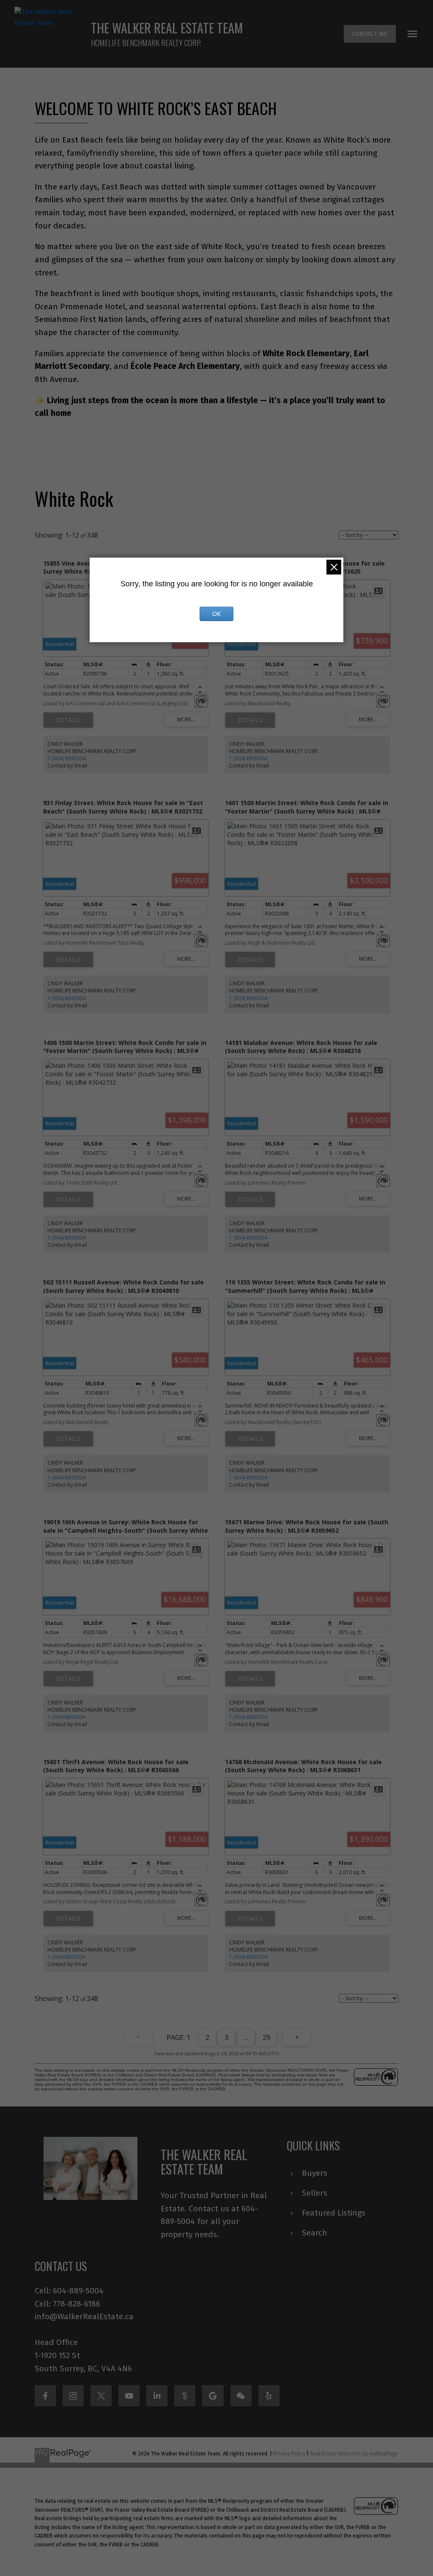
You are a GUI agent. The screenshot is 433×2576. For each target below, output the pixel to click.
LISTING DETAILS (68, 720)
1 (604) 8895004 (66, 758)
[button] (370, 34)
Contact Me (370, 34)
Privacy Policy (289, 2454)
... (245, 2037)
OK (216, 614)
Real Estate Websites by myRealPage (354, 2454)
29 (266, 2037)
